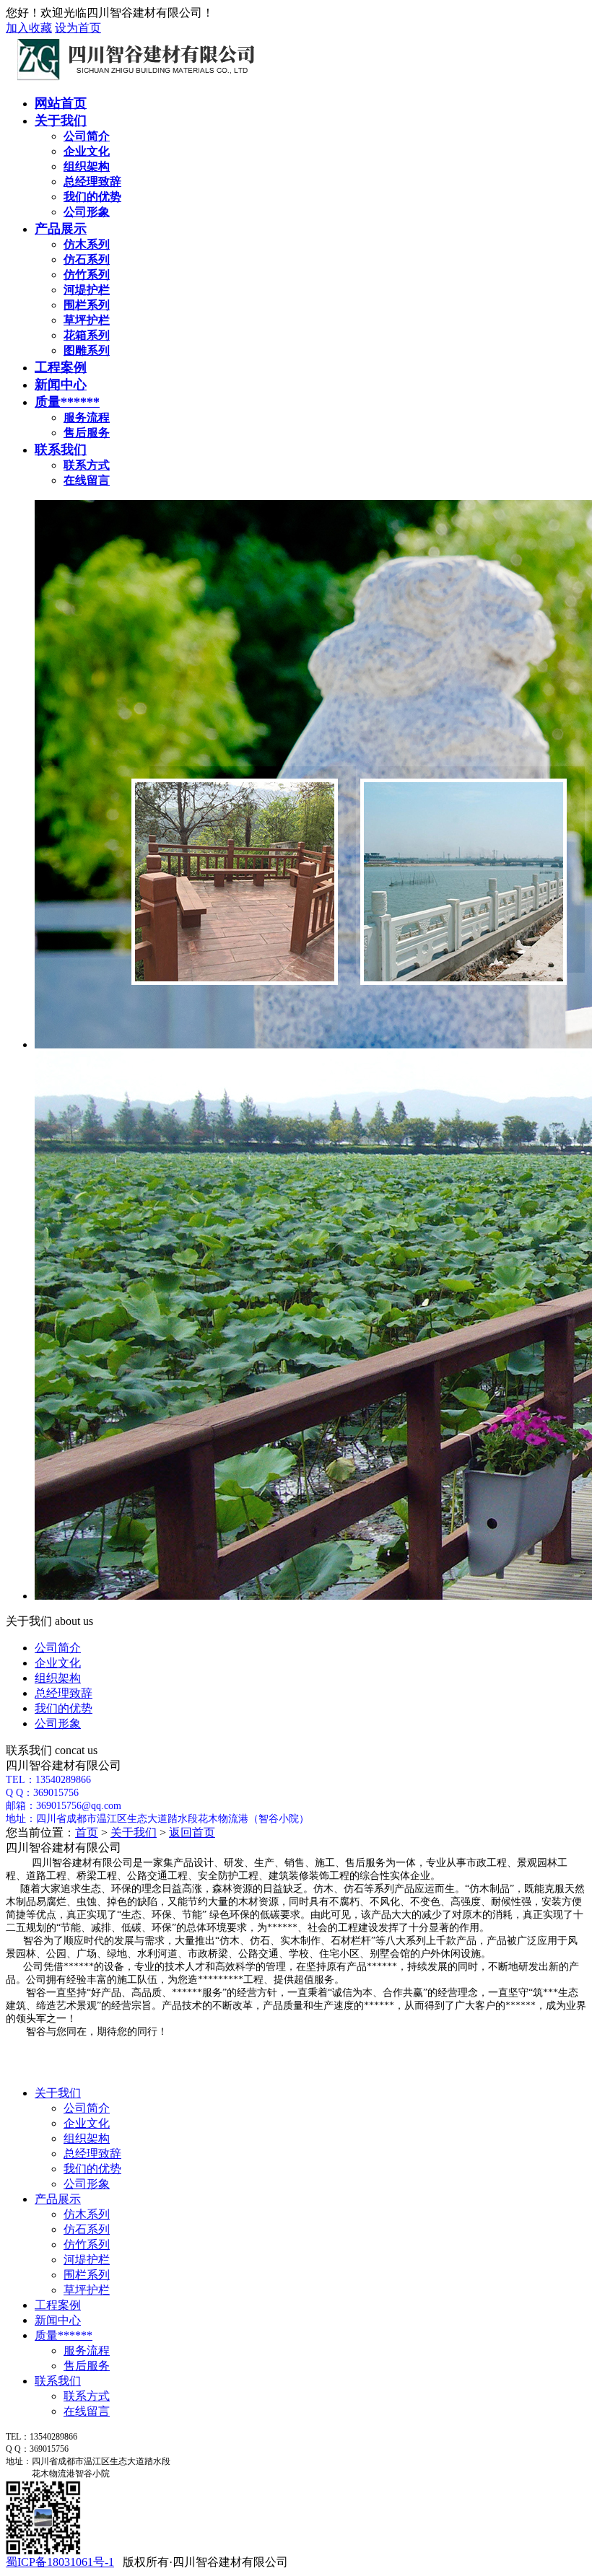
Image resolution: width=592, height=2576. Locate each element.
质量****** (67, 402)
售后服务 (87, 2366)
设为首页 (78, 28)
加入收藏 (29, 28)
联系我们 (61, 450)
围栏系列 (87, 2275)
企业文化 (58, 1663)
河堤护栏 (87, 2260)
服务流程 (87, 2351)
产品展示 (61, 229)
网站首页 (61, 103)
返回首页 (192, 1832)
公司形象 (58, 1723)
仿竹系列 (87, 2244)
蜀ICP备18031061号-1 (60, 2562)
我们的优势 (64, 1708)
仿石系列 (87, 2229)
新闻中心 (61, 385)
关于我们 (61, 121)
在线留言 (87, 2411)
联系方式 (87, 2396)
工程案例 (61, 367)
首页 (87, 1832)
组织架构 (58, 1678)
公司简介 (58, 1648)
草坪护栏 (87, 2290)
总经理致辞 (64, 1693)
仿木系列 (87, 2214)
